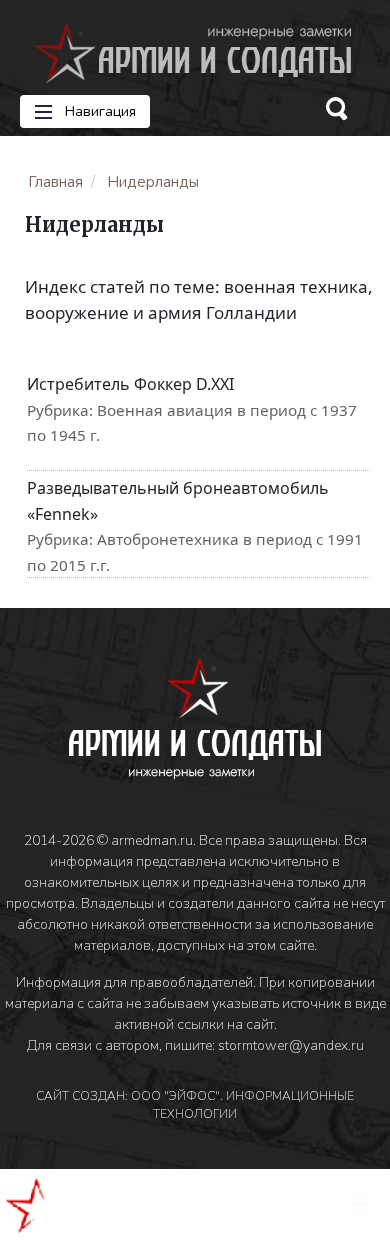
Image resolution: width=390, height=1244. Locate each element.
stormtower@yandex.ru (291, 1045)
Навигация (98, 111)
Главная (55, 182)
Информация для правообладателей (134, 982)
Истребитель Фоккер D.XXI (130, 384)
